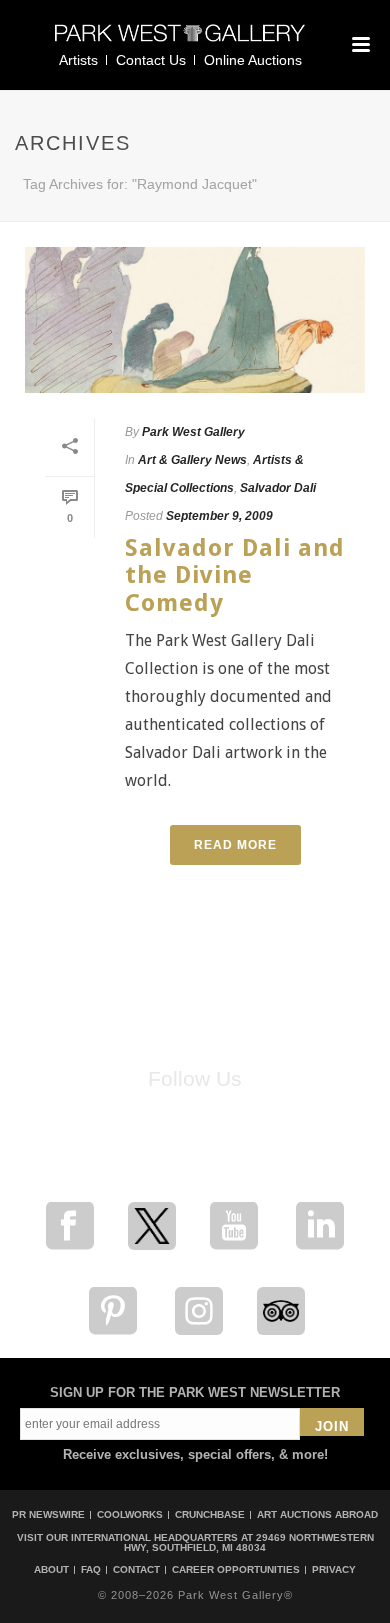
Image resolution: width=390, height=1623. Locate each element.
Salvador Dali (278, 488)
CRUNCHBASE (210, 1514)
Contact (136, 1570)
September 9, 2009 (219, 516)
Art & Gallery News (192, 460)
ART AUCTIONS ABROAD (317, 1514)
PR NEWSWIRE (48, 1514)
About (51, 1570)
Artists (78, 60)
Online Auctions (253, 60)
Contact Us (151, 60)
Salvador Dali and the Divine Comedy (235, 575)
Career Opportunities (236, 1570)
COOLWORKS (130, 1514)
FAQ (91, 1570)
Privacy (334, 1570)
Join (332, 1426)
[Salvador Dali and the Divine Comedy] (195, 320)
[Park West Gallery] (180, 41)
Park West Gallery (193, 432)
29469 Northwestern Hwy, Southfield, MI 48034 (249, 1542)
